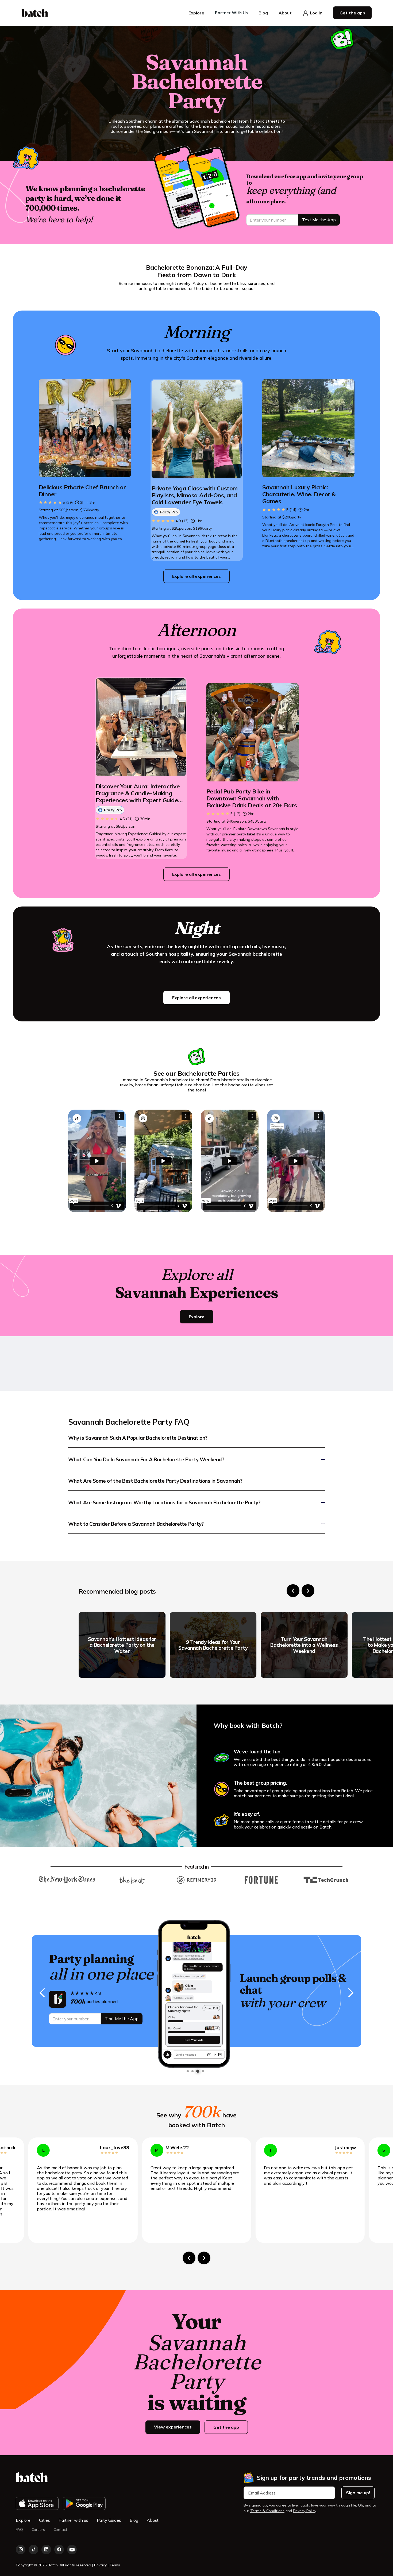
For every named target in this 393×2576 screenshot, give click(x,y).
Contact (60, 2530)
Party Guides (109, 2520)
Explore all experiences (196, 576)
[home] (35, 13)
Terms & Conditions (267, 2511)
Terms (115, 2565)
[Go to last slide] (293, 1591)
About (153, 2520)
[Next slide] (308, 1591)
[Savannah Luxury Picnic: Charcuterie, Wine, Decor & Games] (308, 428)
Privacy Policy (305, 2511)
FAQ (19, 2530)
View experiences (173, 2427)
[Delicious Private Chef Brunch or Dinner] (85, 428)
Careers (38, 2530)
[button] (196, 13)
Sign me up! (358, 2493)
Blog (134, 2520)
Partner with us (73, 2520)
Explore (197, 1317)
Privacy (101, 2565)
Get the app (226, 2427)
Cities (45, 2520)
